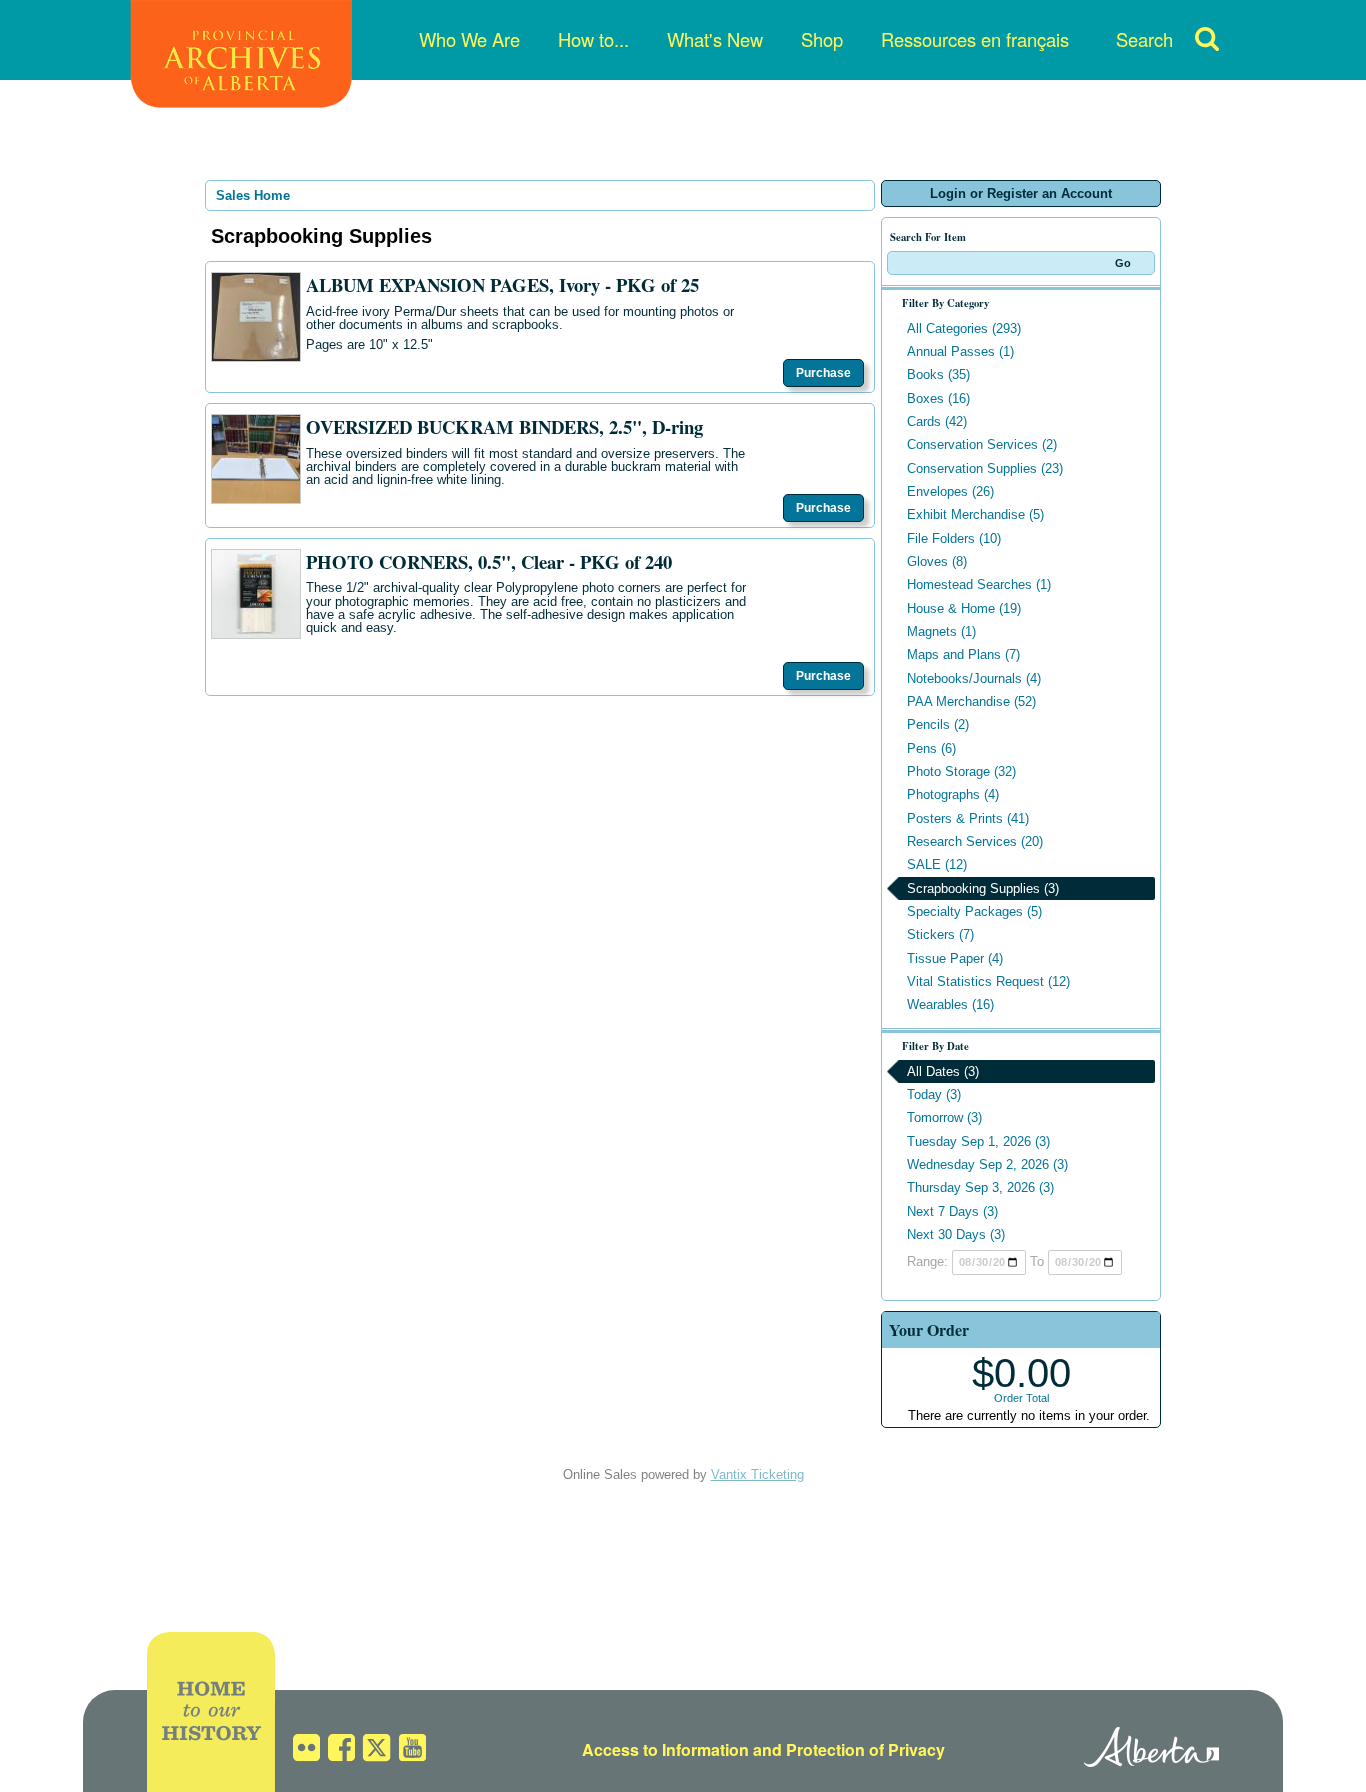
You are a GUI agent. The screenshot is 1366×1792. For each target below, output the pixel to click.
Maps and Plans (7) (963, 654)
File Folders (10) (954, 538)
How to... (593, 39)
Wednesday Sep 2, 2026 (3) (987, 1164)
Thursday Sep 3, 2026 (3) (980, 1187)
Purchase (823, 373)
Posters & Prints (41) (968, 818)
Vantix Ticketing (757, 1474)
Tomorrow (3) (944, 1117)
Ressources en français (975, 39)
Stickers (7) (940, 934)
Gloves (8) (937, 561)
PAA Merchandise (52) (971, 701)
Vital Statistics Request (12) (988, 981)
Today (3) (934, 1094)
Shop (822, 39)
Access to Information (665, 1749)
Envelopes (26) (950, 491)
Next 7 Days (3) (952, 1211)
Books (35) (938, 374)
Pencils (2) (938, 724)
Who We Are (469, 39)
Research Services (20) (975, 841)
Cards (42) (937, 421)
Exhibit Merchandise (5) (975, 514)
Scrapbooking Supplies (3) (983, 888)
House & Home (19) (964, 608)
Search (1144, 39)
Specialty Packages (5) (974, 911)
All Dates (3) (943, 1071)
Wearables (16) (950, 1004)
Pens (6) (931, 748)
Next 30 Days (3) (956, 1234)
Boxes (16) (938, 398)
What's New (715, 39)
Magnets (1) (941, 631)
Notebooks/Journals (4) (974, 678)
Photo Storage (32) (961, 771)
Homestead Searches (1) (979, 584)
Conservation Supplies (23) (985, 468)
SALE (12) (937, 864)
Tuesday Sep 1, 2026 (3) (978, 1141)
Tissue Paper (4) (955, 958)
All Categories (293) (964, 328)
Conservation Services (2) (982, 444)
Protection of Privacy (865, 1749)
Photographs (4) (953, 794)
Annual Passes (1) (960, 351)
